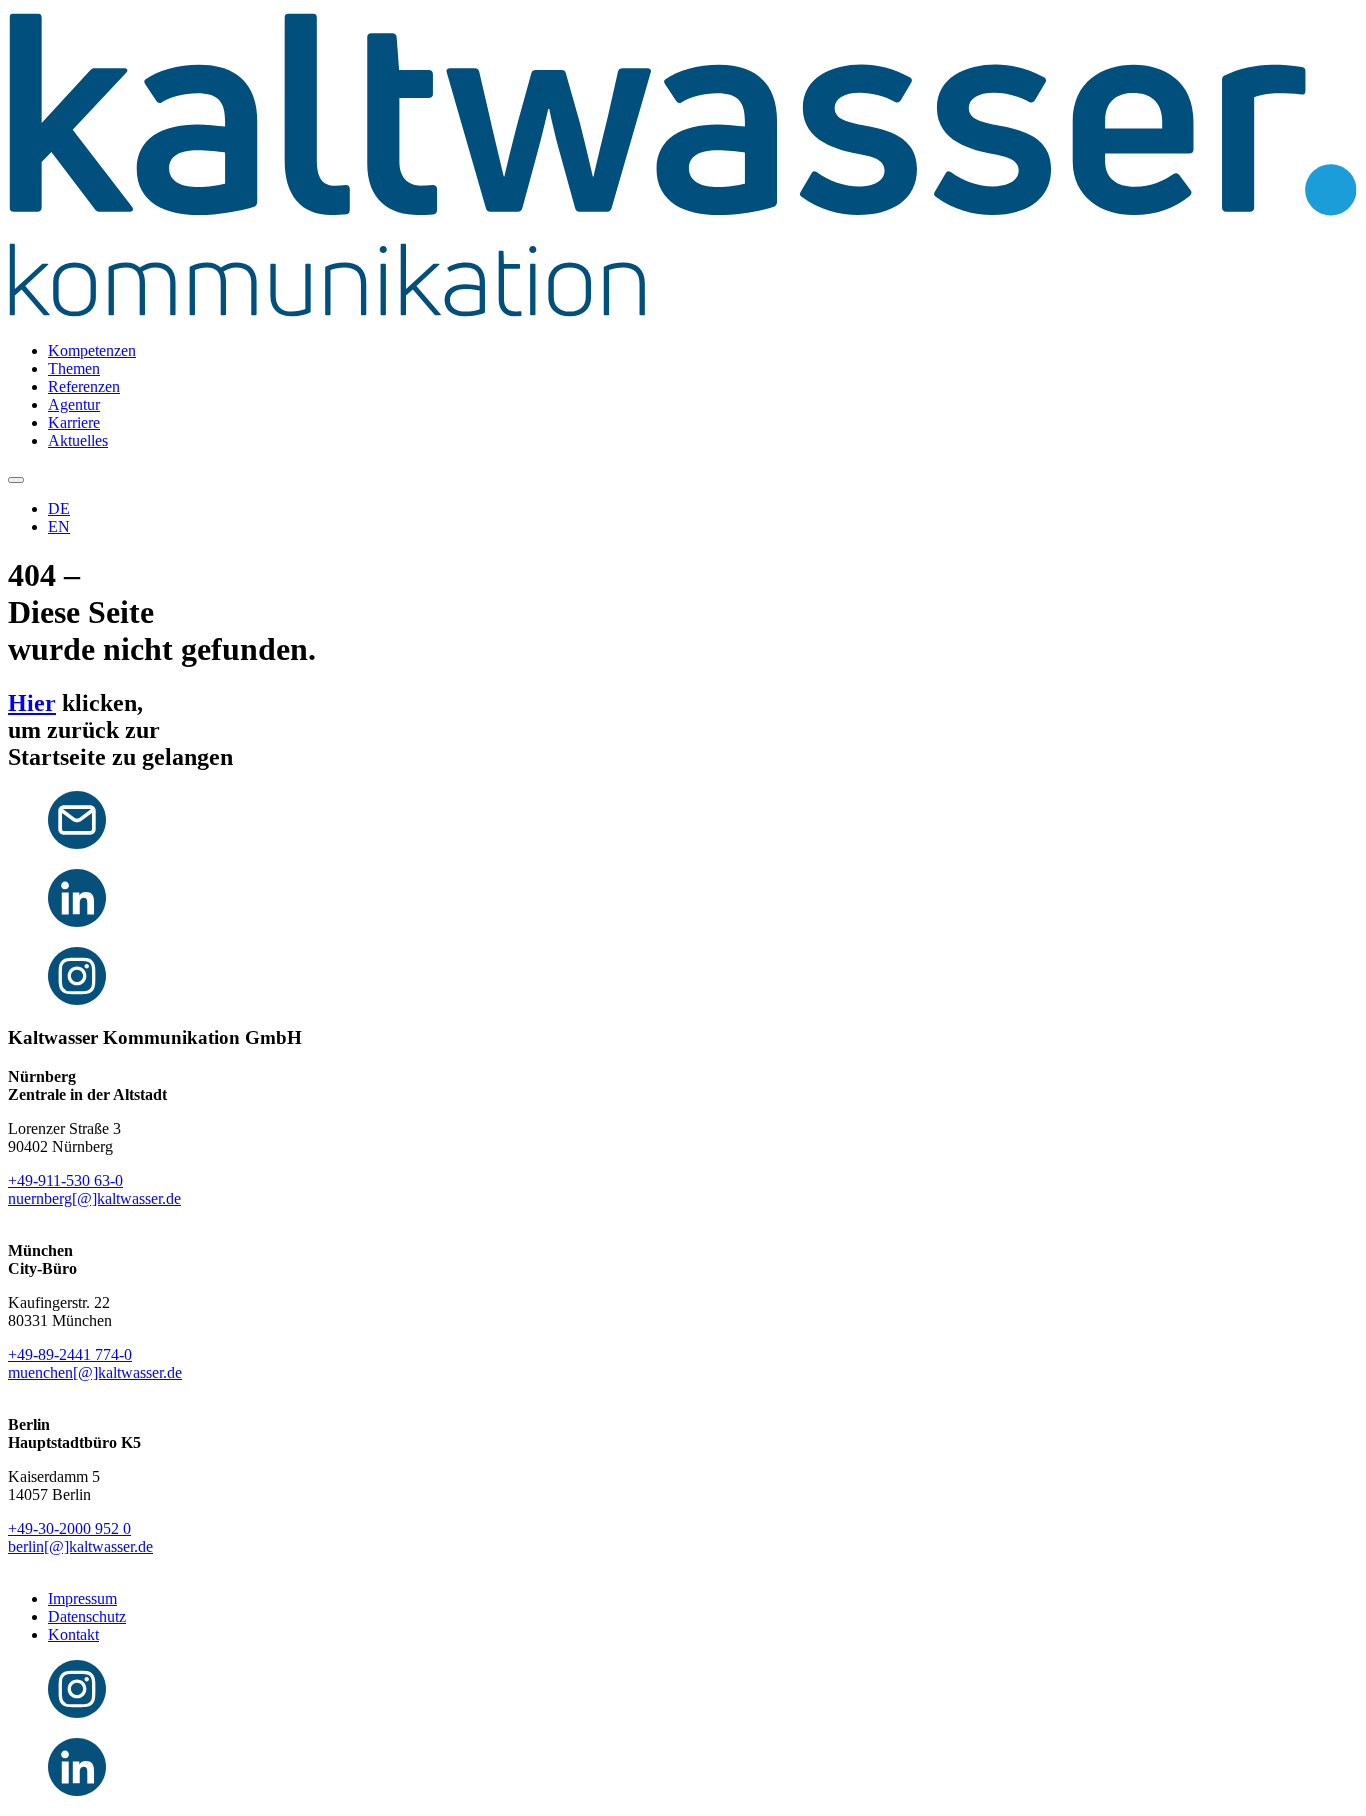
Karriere (74, 422)
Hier (32, 703)
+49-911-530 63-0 (65, 1180)
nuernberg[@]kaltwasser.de (94, 1198)
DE (59, 508)
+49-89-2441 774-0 (70, 1354)
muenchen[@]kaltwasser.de (95, 1372)
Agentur (74, 404)
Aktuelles (78, 440)
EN (59, 526)
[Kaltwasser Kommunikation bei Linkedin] (77, 1790)
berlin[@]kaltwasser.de (80, 1546)
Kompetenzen (92, 350)
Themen (74, 368)
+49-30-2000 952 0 (69, 1528)
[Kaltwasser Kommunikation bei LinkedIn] (77, 921)
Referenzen (84, 386)
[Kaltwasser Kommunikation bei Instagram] (77, 999)
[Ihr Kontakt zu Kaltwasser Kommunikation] (77, 843)
